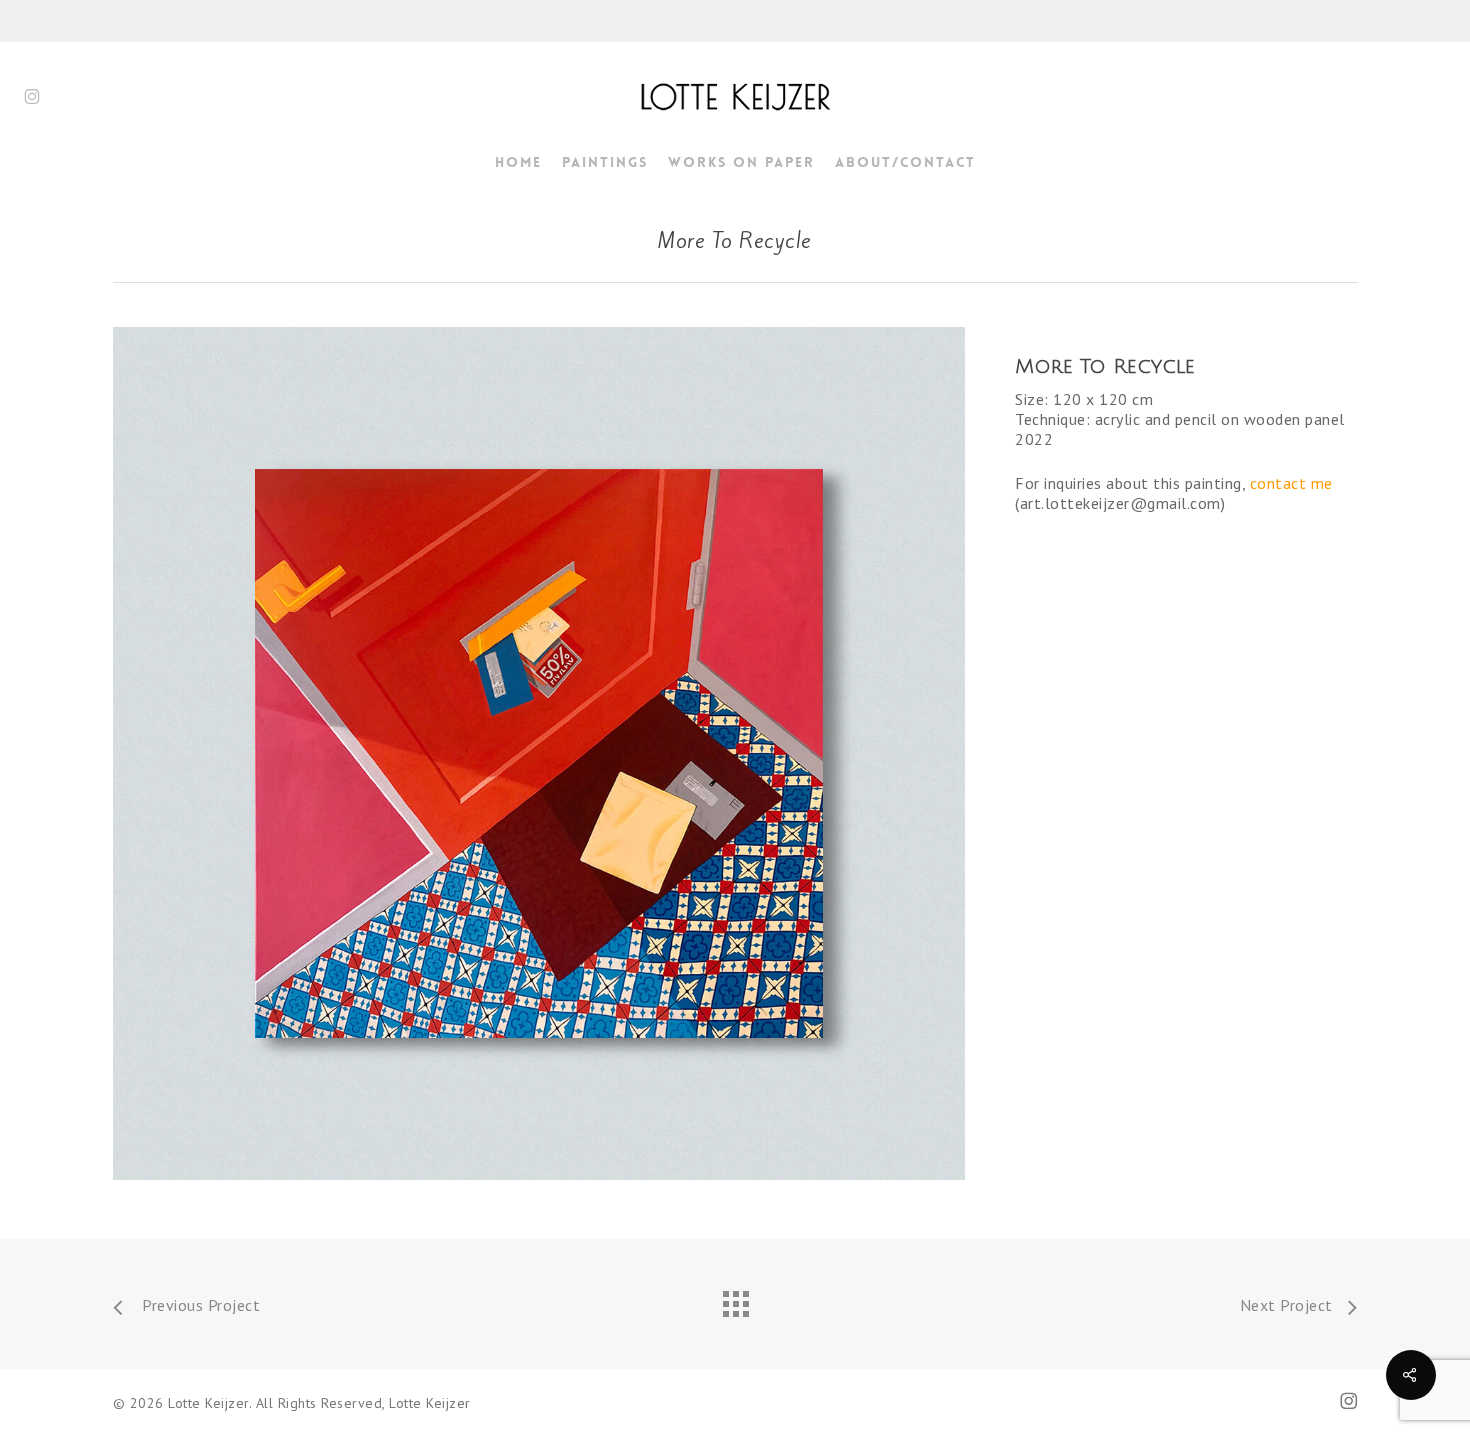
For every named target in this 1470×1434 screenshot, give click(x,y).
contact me (1291, 483)
